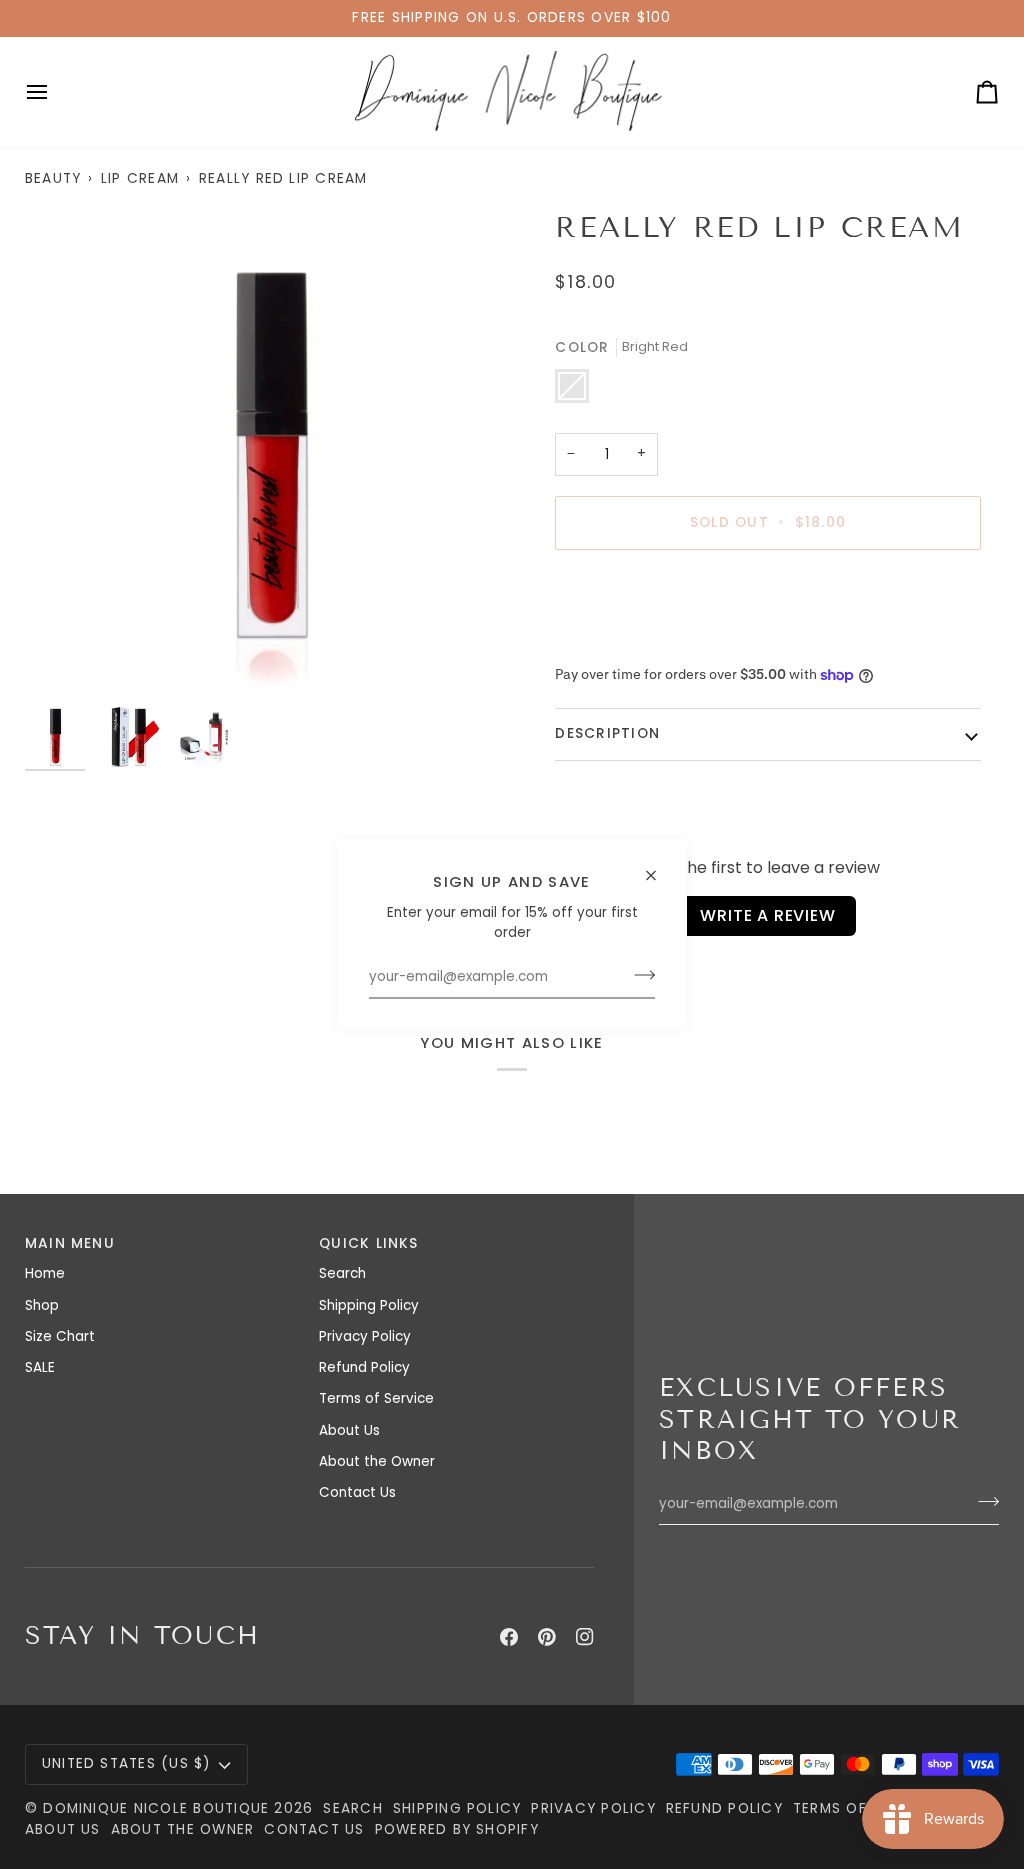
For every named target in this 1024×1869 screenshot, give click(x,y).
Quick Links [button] (369, 1243)
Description (607, 733)
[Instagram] (585, 1637)
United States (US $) (127, 1763)
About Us (349, 1430)
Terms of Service (376, 1398)
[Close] (659, 866)
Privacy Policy (365, 1336)
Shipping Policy (369, 1305)
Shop (42, 1305)
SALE (40, 1367)
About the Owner (377, 1461)
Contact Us (357, 1492)
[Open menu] (55, 92)
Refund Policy (364, 1367)
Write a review (767, 915)
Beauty (53, 178)
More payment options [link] (632, 641)
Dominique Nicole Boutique (158, 1808)
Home (45, 1273)
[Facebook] (509, 1637)
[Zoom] (268, 453)
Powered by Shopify (457, 1829)
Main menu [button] (70, 1243)
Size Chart (60, 1336)
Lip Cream (140, 178)
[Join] (638, 975)
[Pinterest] (547, 1637)
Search (342, 1273)
